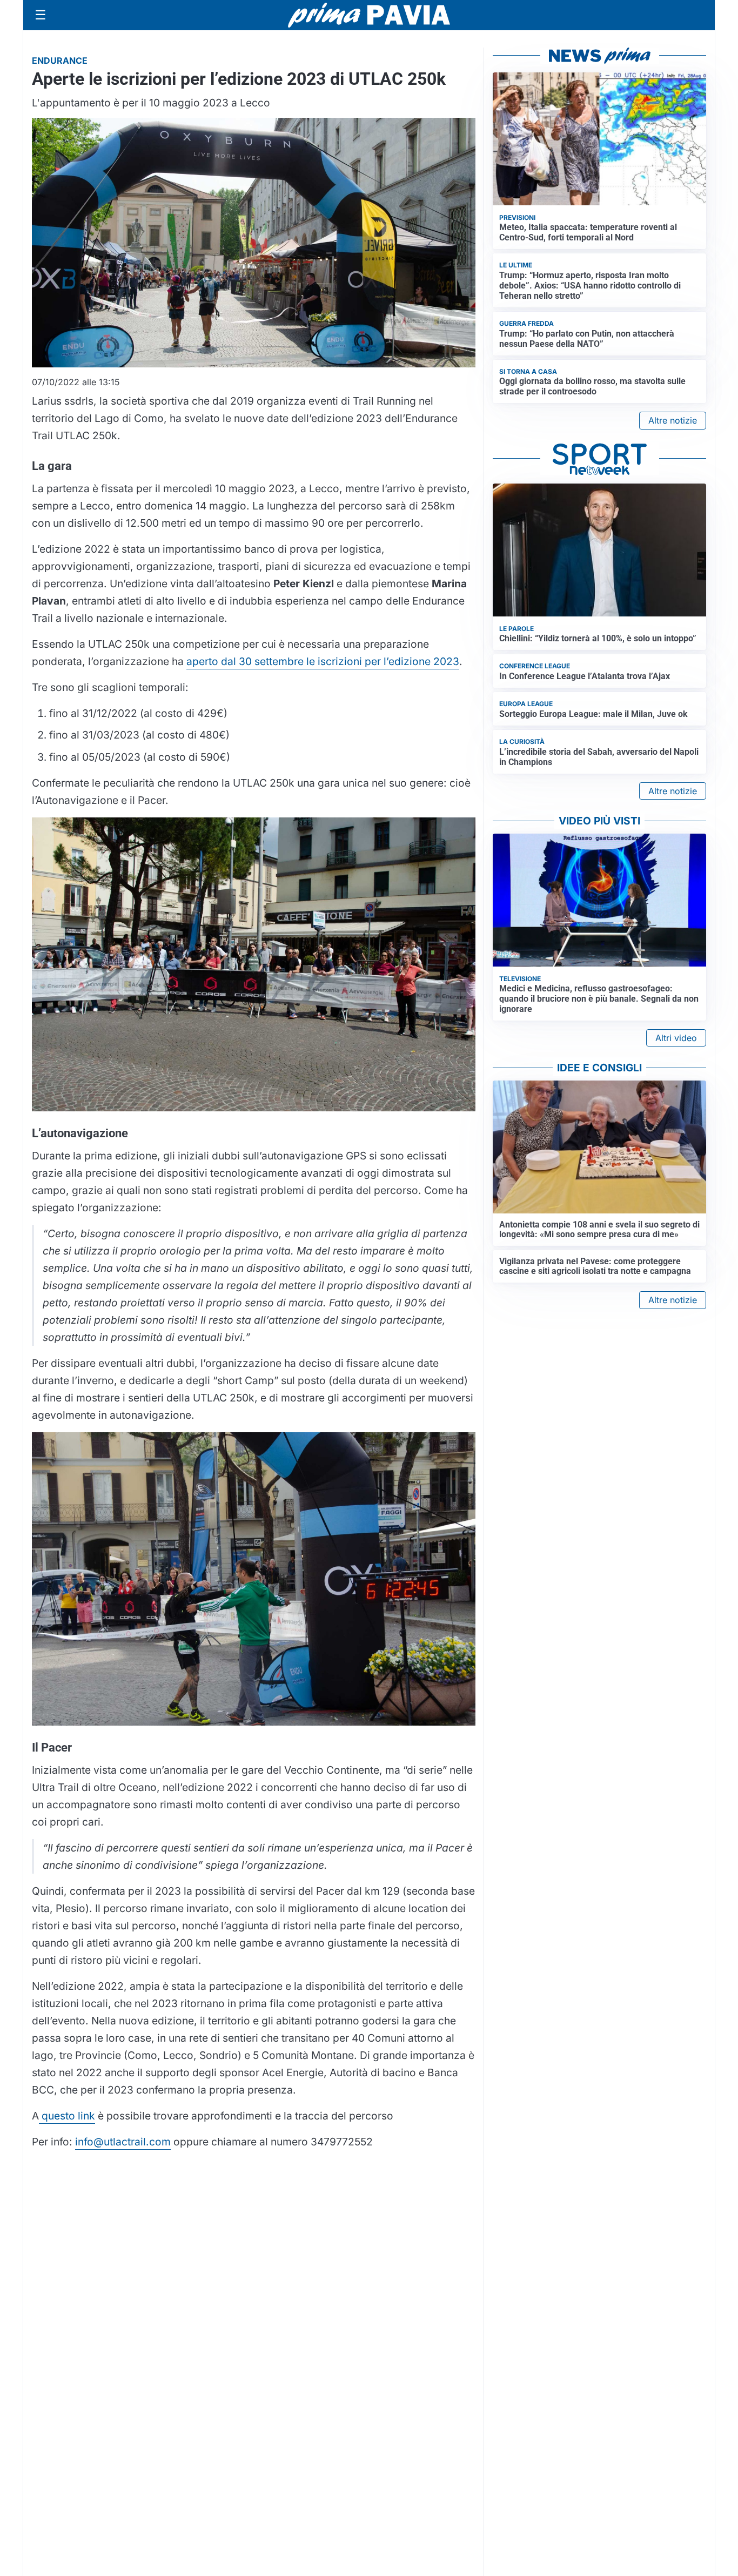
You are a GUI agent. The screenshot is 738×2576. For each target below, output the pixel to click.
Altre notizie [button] (673, 420)
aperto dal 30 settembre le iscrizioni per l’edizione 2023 (323, 661)
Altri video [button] (676, 1038)
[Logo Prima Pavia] (369, 15)
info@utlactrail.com (123, 2142)
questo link (67, 2116)
